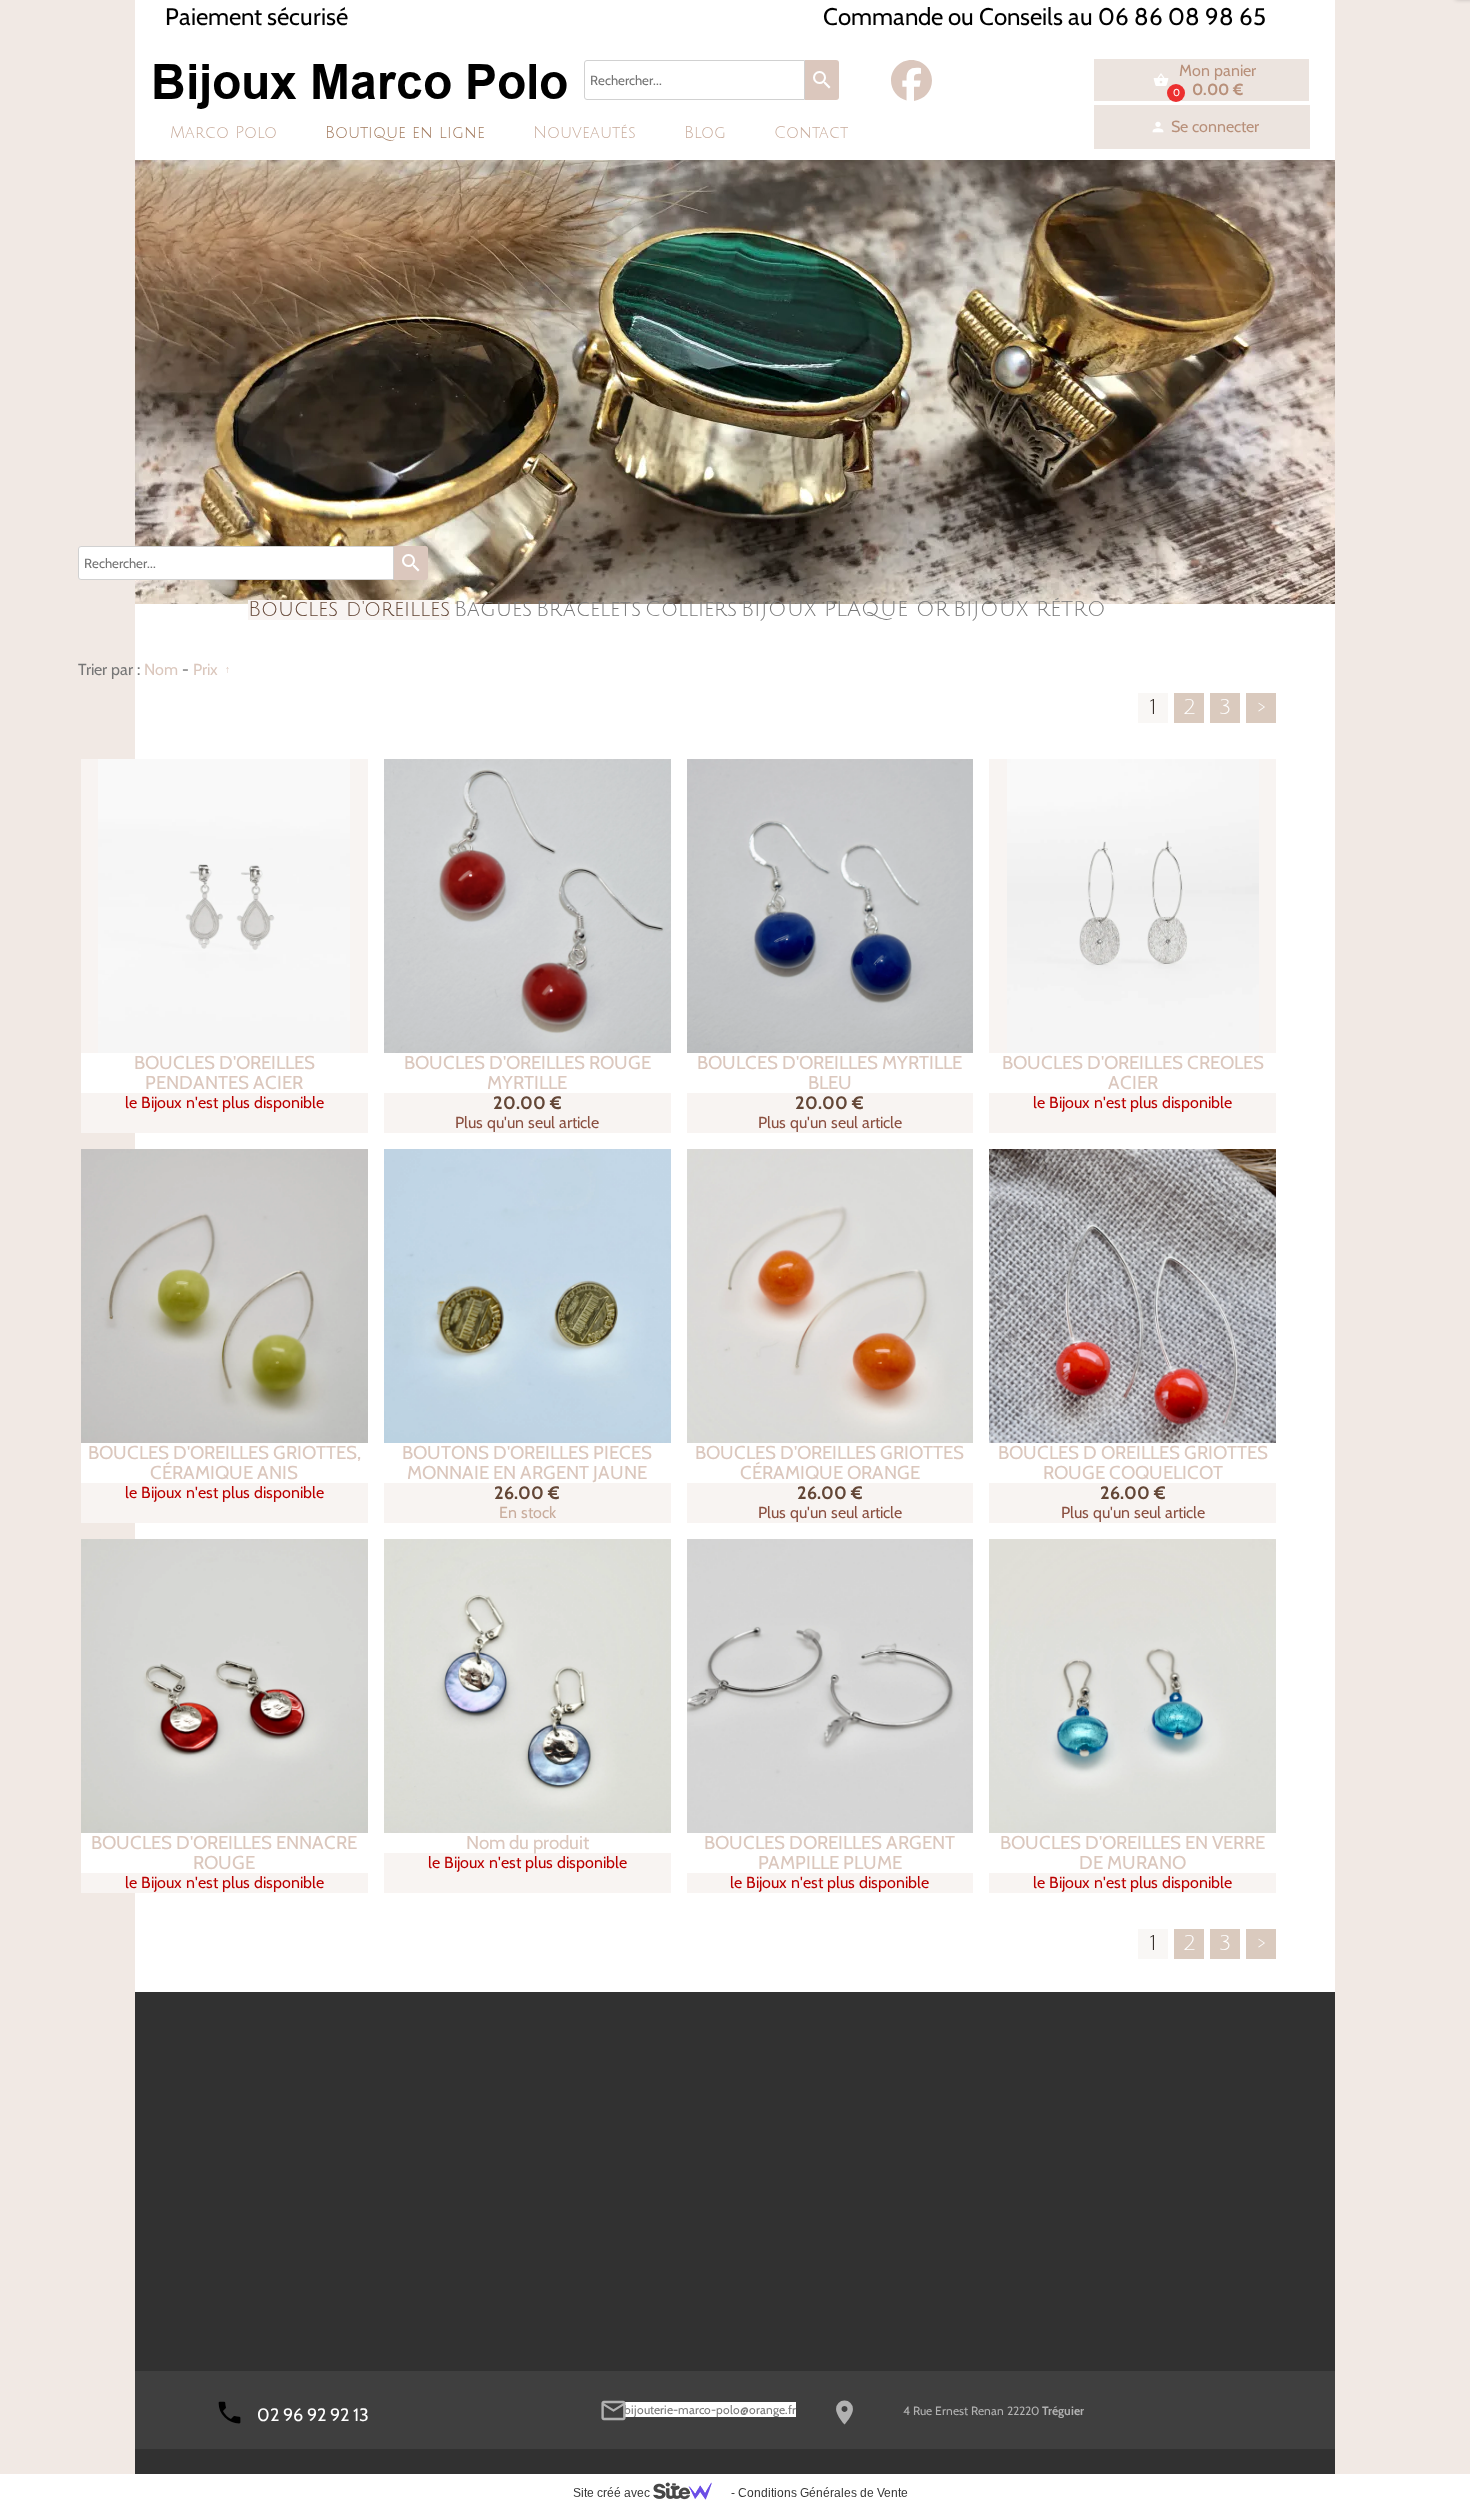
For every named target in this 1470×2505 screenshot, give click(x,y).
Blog (705, 133)
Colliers (691, 610)
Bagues (493, 610)
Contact (811, 133)
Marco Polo (223, 133)
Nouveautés (584, 133)
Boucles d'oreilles (349, 610)
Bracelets (588, 610)
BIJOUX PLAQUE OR (845, 610)
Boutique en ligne (405, 133)
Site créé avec (613, 2493)
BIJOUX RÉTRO (1029, 610)
